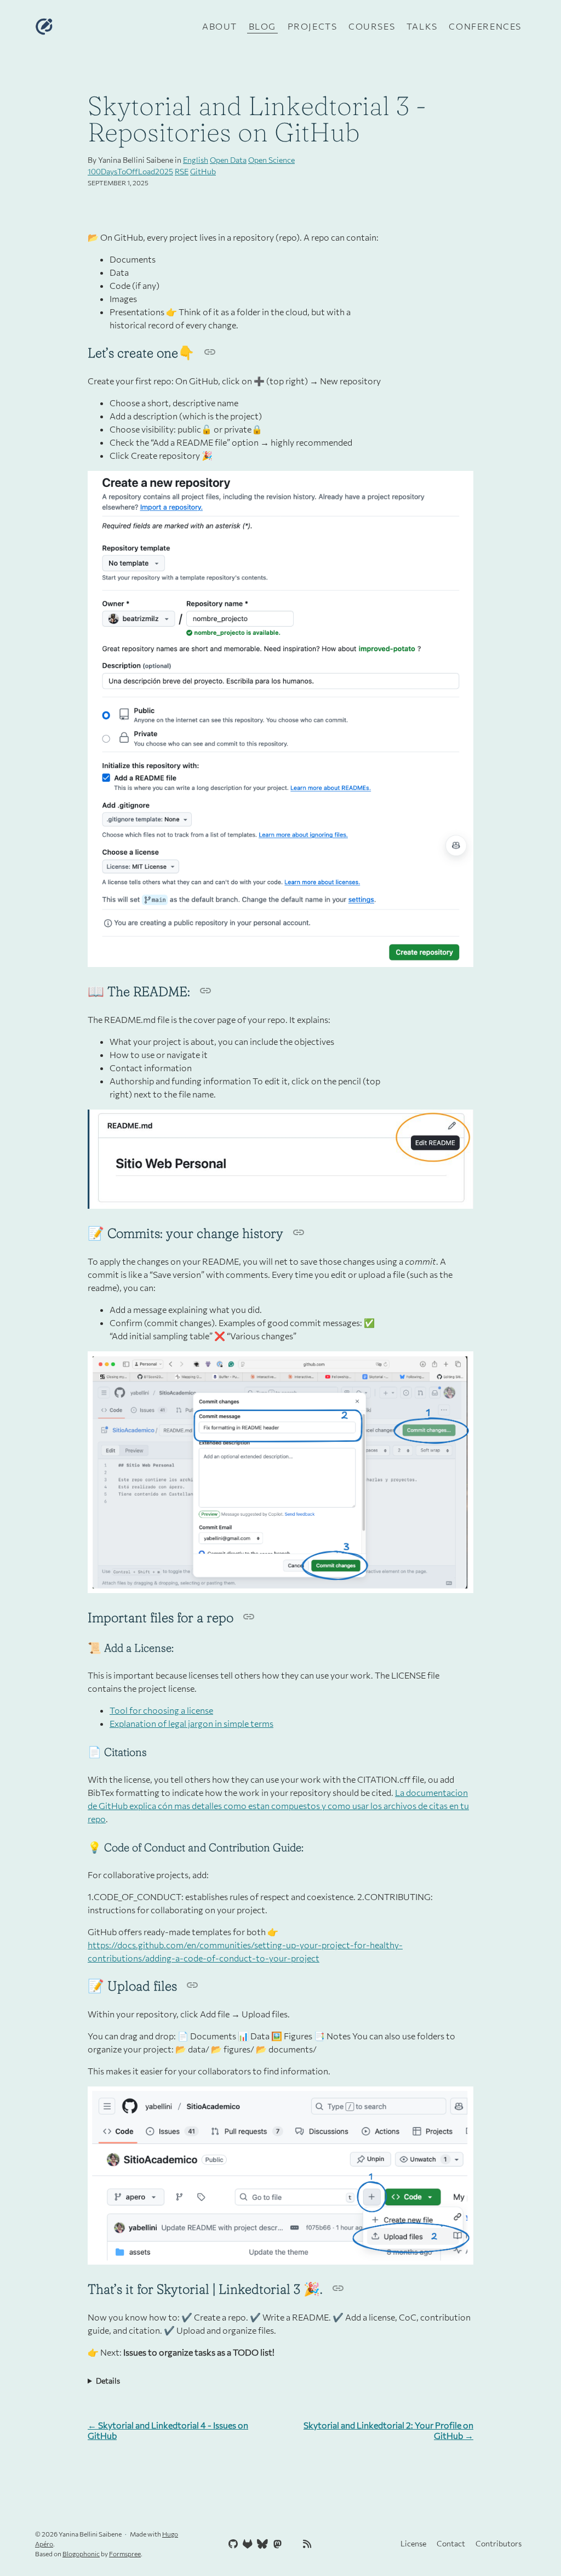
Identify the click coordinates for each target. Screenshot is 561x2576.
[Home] (116, 26)
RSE (182, 171)
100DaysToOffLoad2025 (130, 171)
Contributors (499, 2543)
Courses (372, 26)
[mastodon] (276, 2544)
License (413, 2543)
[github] (232, 2544)
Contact (451, 2543)
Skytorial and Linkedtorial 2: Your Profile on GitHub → (388, 2430)
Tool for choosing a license (161, 1710)
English (196, 160)
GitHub (203, 171)
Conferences (485, 26)
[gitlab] (247, 2544)
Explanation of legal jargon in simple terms (191, 1723)
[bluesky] (261, 2544)
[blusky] (320, 2544)
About (220, 26)
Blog (262, 26)
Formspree (125, 2554)
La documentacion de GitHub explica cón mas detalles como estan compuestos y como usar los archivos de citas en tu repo (278, 1806)
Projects (313, 26)
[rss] (306, 2544)
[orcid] (291, 2544)
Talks (422, 26)
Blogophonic (81, 2554)
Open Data (228, 160)
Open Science (271, 160)
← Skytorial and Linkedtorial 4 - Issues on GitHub (168, 2430)
